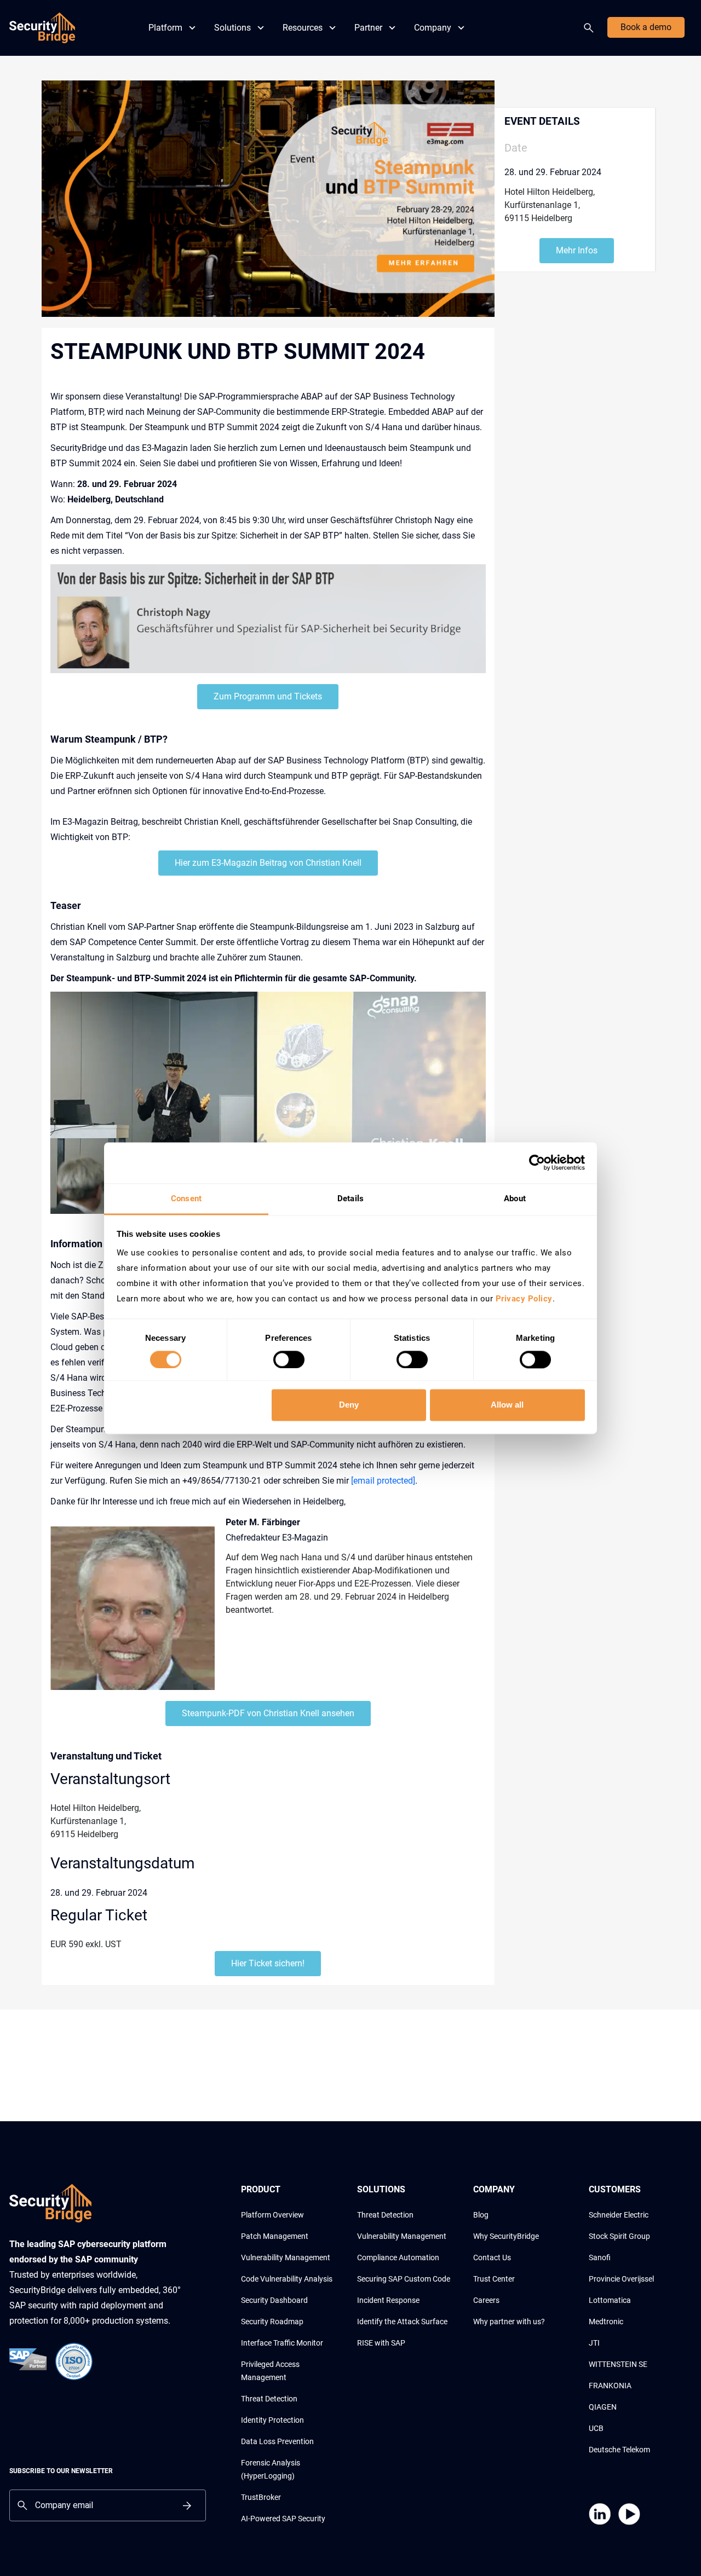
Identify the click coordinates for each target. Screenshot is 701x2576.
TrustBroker (261, 2497)
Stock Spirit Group (619, 2236)
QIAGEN (603, 2407)
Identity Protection (272, 2420)
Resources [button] (303, 28)
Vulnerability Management (286, 2257)
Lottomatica (610, 2300)
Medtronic (606, 2322)
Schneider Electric (619, 2215)
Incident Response (388, 2300)
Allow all (507, 1405)
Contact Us (492, 2257)
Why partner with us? (509, 2322)
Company (433, 28)
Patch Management (275, 2236)
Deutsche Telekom (619, 2450)
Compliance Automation (398, 2257)
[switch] (289, 1359)
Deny (349, 1405)
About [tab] (515, 1199)
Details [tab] (350, 1199)
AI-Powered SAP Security (283, 2519)
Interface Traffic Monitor (282, 2343)
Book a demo (646, 27)
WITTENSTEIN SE (618, 2364)
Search (591, 28)
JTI (594, 2343)
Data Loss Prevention (277, 2441)
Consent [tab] (186, 1199)
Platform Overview (272, 2215)
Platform (165, 28)
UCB (596, 2428)
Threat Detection (269, 2399)
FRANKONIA (610, 2386)
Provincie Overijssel (621, 2279)
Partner (368, 28)
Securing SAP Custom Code (404, 2279)
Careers (486, 2300)
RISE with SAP (381, 2343)
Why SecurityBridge (506, 2236)
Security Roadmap (272, 2322)
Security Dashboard (274, 2300)
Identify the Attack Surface (402, 2322)
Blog (481, 2215)
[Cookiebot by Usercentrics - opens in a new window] (537, 1162)
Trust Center (494, 2279)
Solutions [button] (232, 28)
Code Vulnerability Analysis (287, 2279)
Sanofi (600, 2257)
